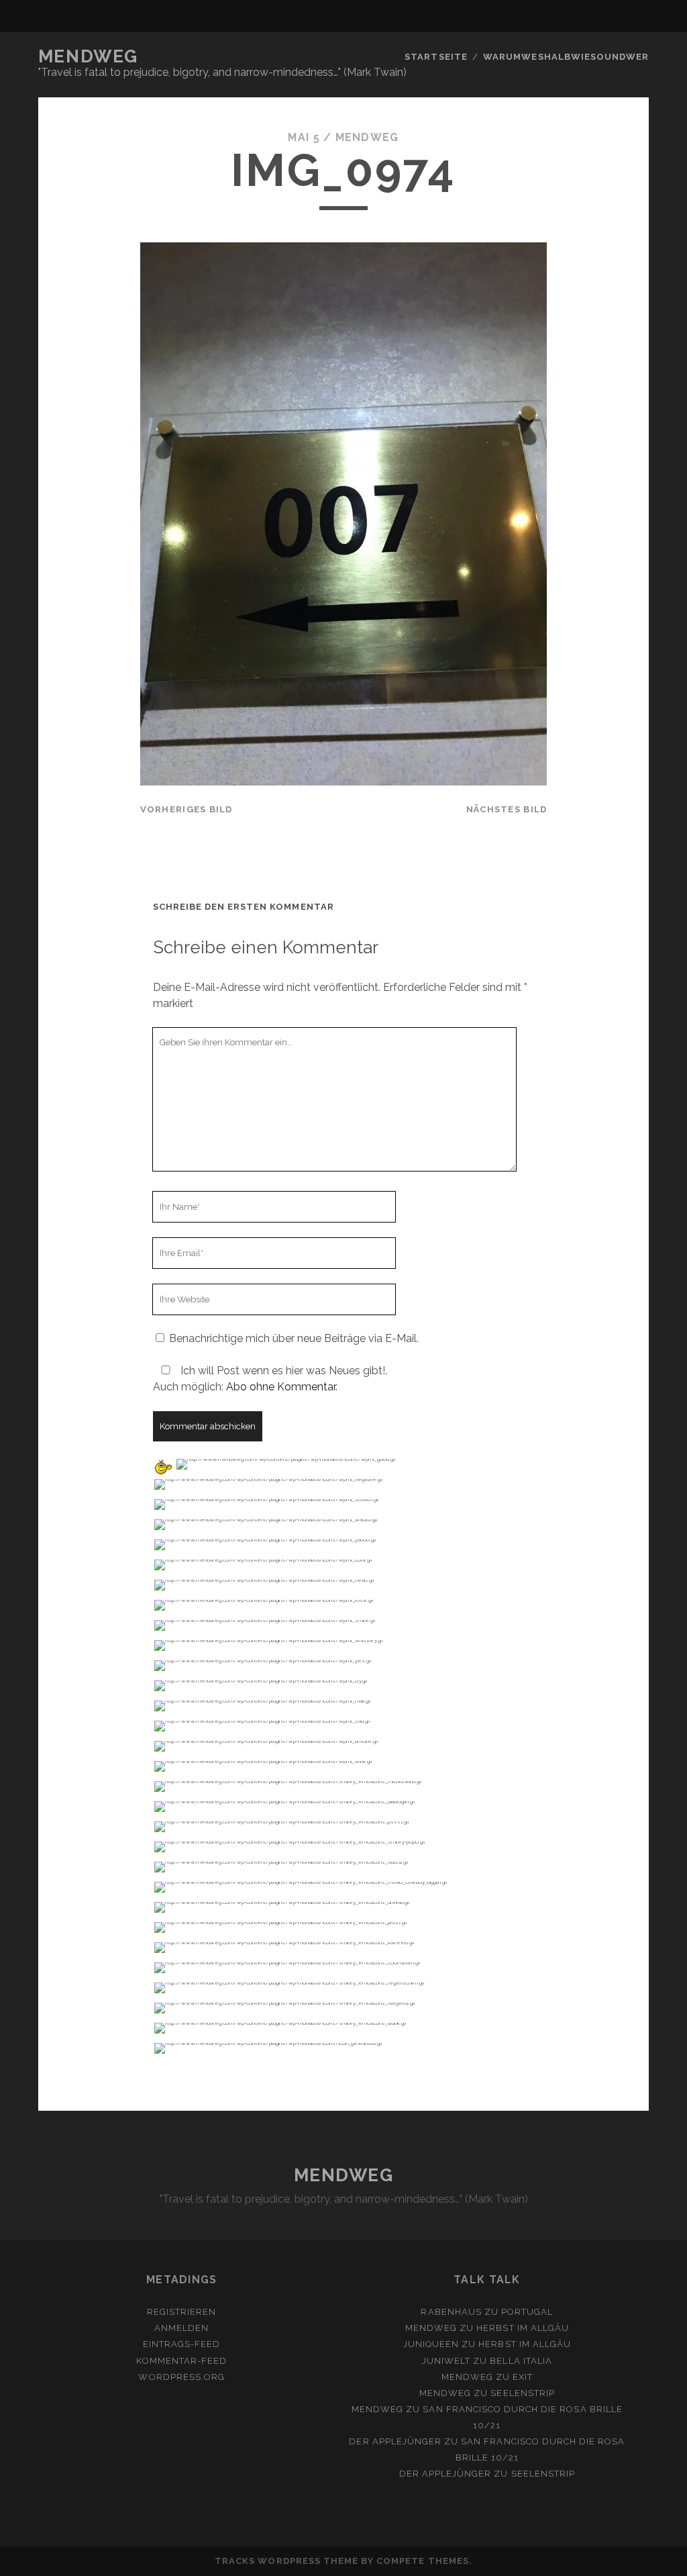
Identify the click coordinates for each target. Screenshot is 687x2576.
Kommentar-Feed (181, 2361)
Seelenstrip (522, 2393)
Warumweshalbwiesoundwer (566, 57)
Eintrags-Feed (182, 2344)
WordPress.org (181, 2377)
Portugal (527, 2312)
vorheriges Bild (187, 809)
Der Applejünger (395, 2441)
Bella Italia (521, 2361)
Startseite (436, 57)
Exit (523, 2377)
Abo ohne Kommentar (281, 1387)
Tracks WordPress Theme (286, 2561)
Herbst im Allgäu (523, 2328)
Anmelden (181, 2328)
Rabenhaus (451, 2312)
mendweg (367, 137)
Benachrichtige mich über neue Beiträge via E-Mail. (294, 1338)
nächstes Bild (507, 809)
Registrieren (182, 2312)
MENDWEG (88, 56)
